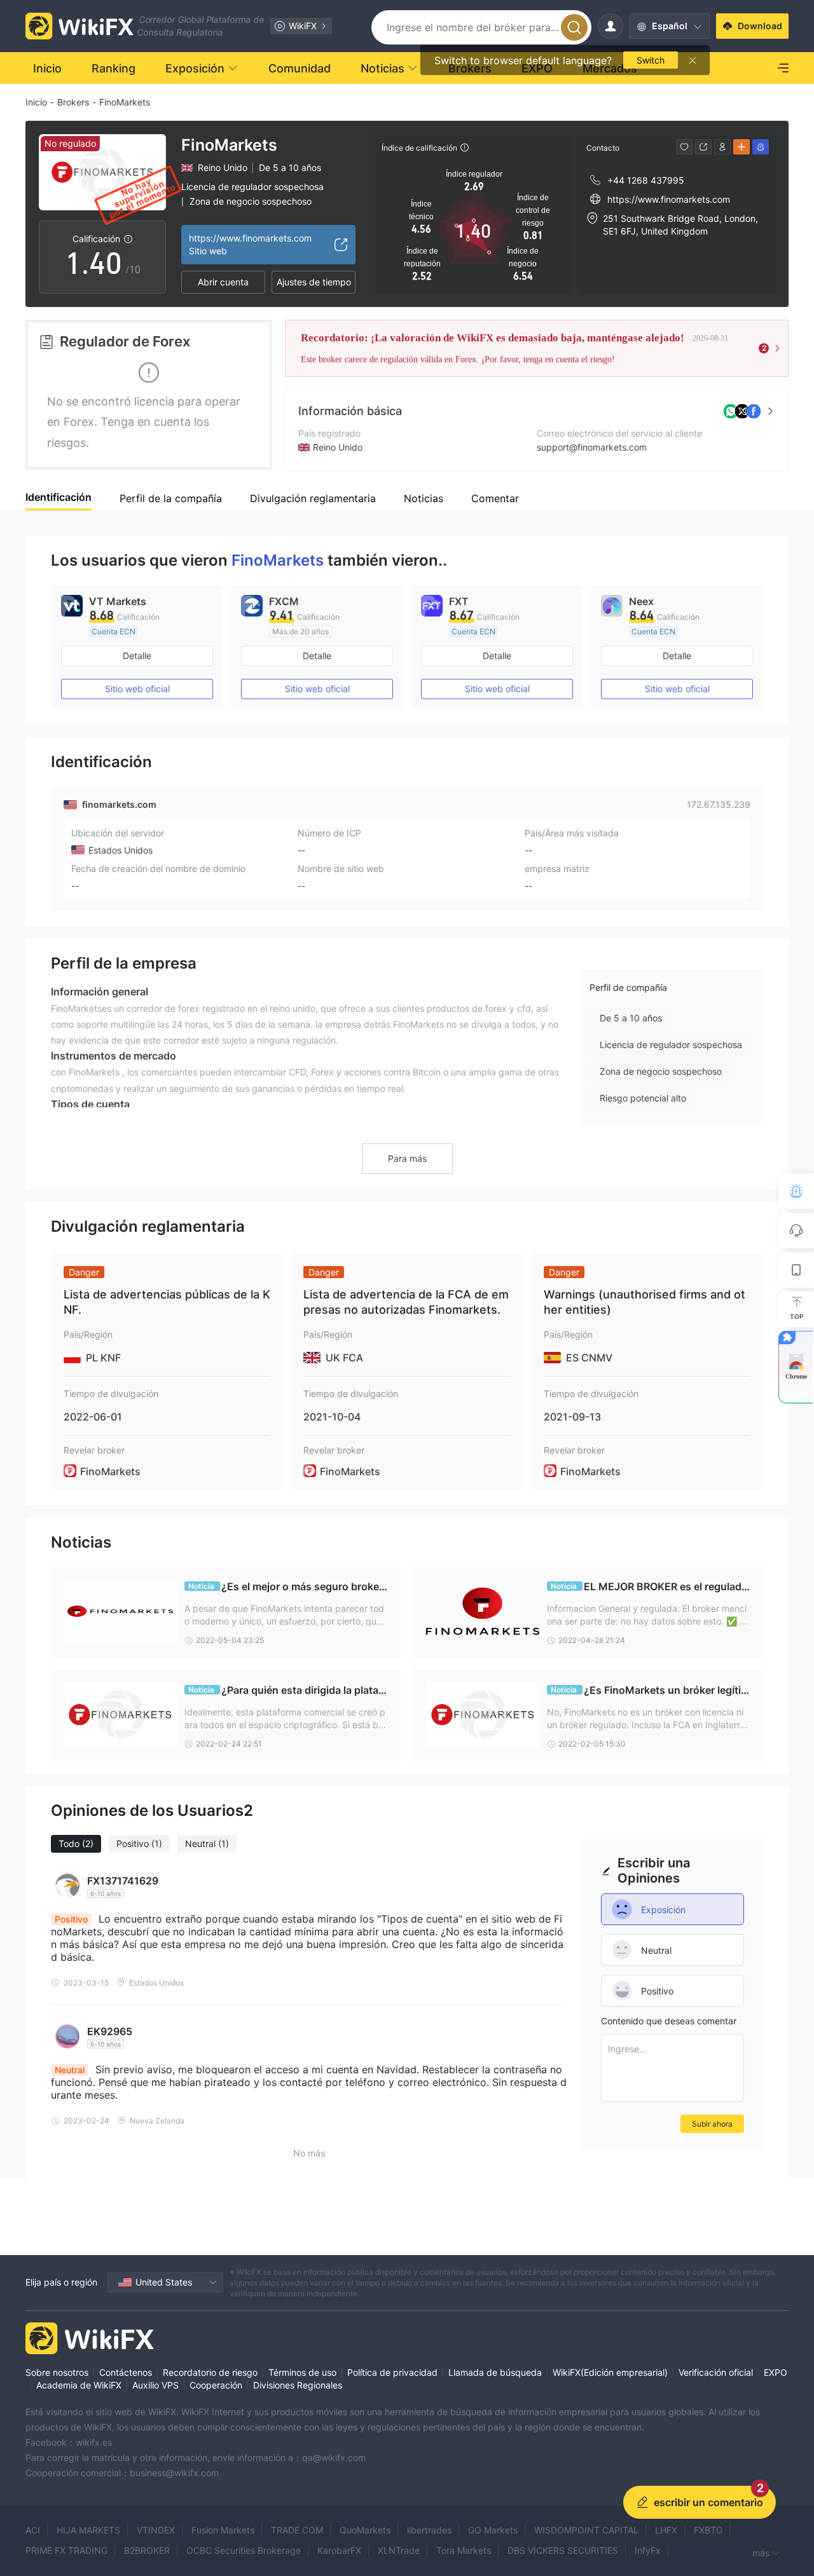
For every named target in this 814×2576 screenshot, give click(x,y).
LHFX (666, 2530)
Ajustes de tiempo (314, 282)
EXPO (776, 2372)
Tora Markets (464, 2550)
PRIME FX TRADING (66, 2550)
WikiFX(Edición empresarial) (610, 2372)
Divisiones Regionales (298, 2385)
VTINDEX (156, 2530)
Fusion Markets (223, 2530)
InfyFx (648, 2550)
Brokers (73, 102)
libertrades (429, 2530)
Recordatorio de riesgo (210, 2372)
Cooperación (216, 2385)
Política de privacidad (392, 2372)
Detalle (137, 656)
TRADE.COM (297, 2530)
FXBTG (708, 2530)
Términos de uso (302, 2372)
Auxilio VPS (155, 2385)
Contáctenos (126, 2372)
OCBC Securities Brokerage (244, 2550)
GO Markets (493, 2530)
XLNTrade (399, 2550)
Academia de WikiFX (79, 2385)
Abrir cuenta (223, 282)
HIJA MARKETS (88, 2530)
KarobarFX (339, 2550)
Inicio (36, 102)
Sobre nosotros (57, 2372)
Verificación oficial (716, 2372)
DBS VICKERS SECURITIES (563, 2550)
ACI (33, 2530)
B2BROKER (147, 2550)
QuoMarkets (365, 2530)
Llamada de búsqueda (495, 2372)
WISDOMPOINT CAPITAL (586, 2530)
